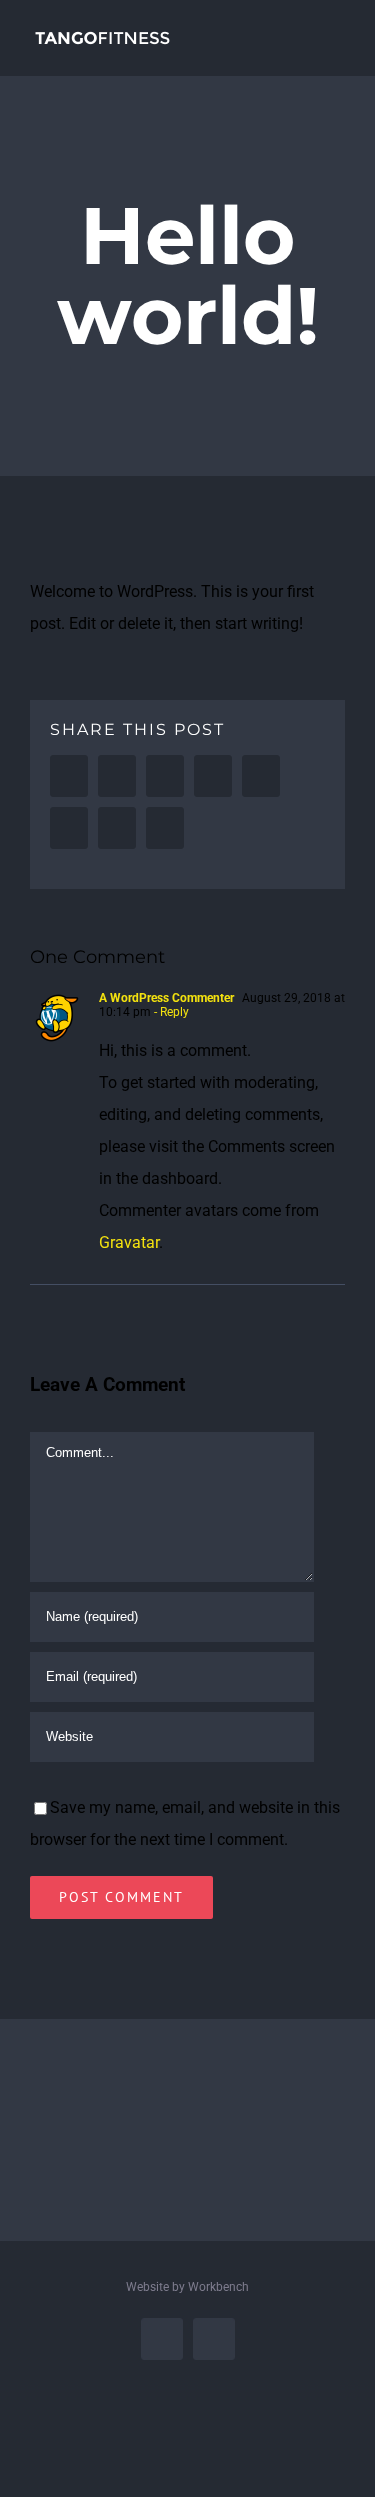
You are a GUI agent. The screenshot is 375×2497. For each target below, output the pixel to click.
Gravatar (129, 1242)
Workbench (218, 2287)
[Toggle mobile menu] (337, 30)
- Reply (171, 1012)
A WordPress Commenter (166, 998)
